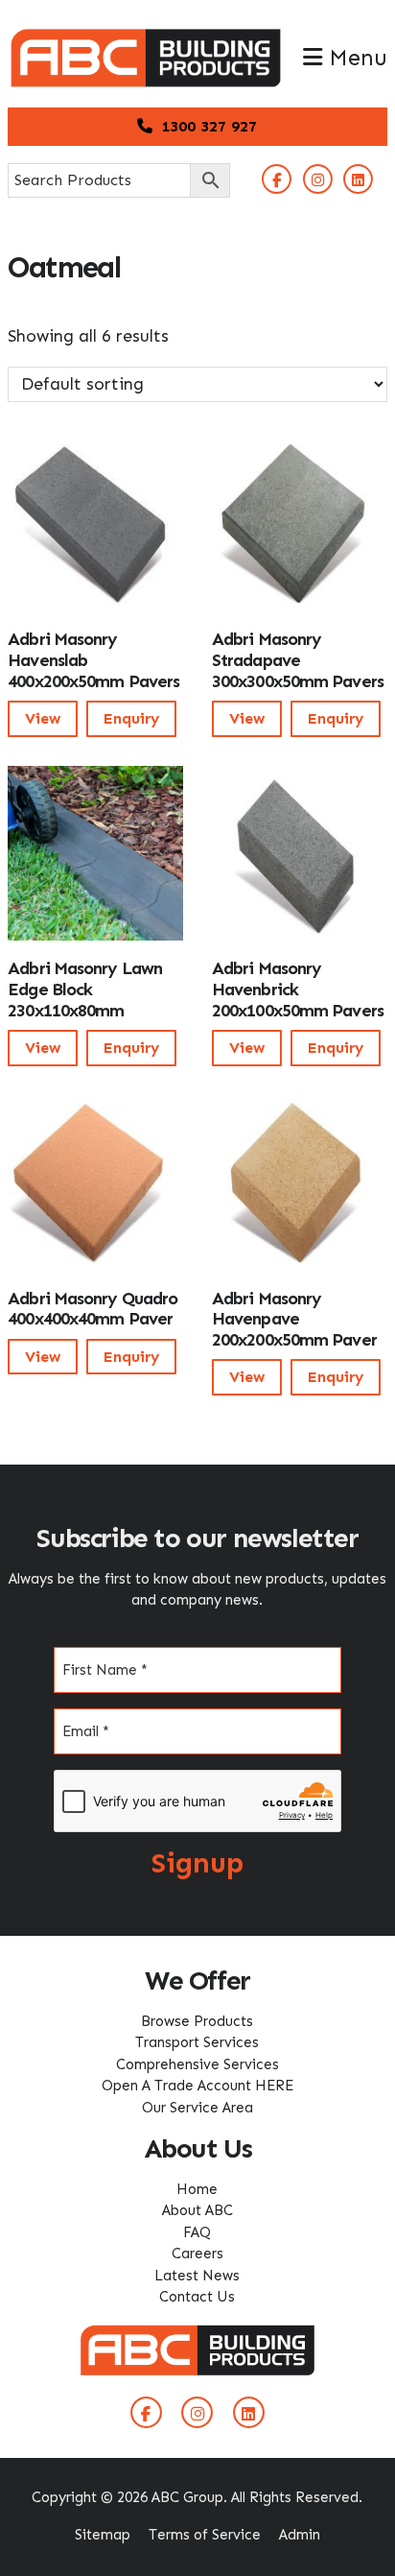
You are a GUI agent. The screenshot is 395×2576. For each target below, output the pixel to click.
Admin (300, 2535)
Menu (355, 58)
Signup (197, 1863)
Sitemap (103, 2535)
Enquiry (131, 718)
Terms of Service (205, 2535)
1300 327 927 (207, 126)
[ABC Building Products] (146, 38)
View (43, 718)
